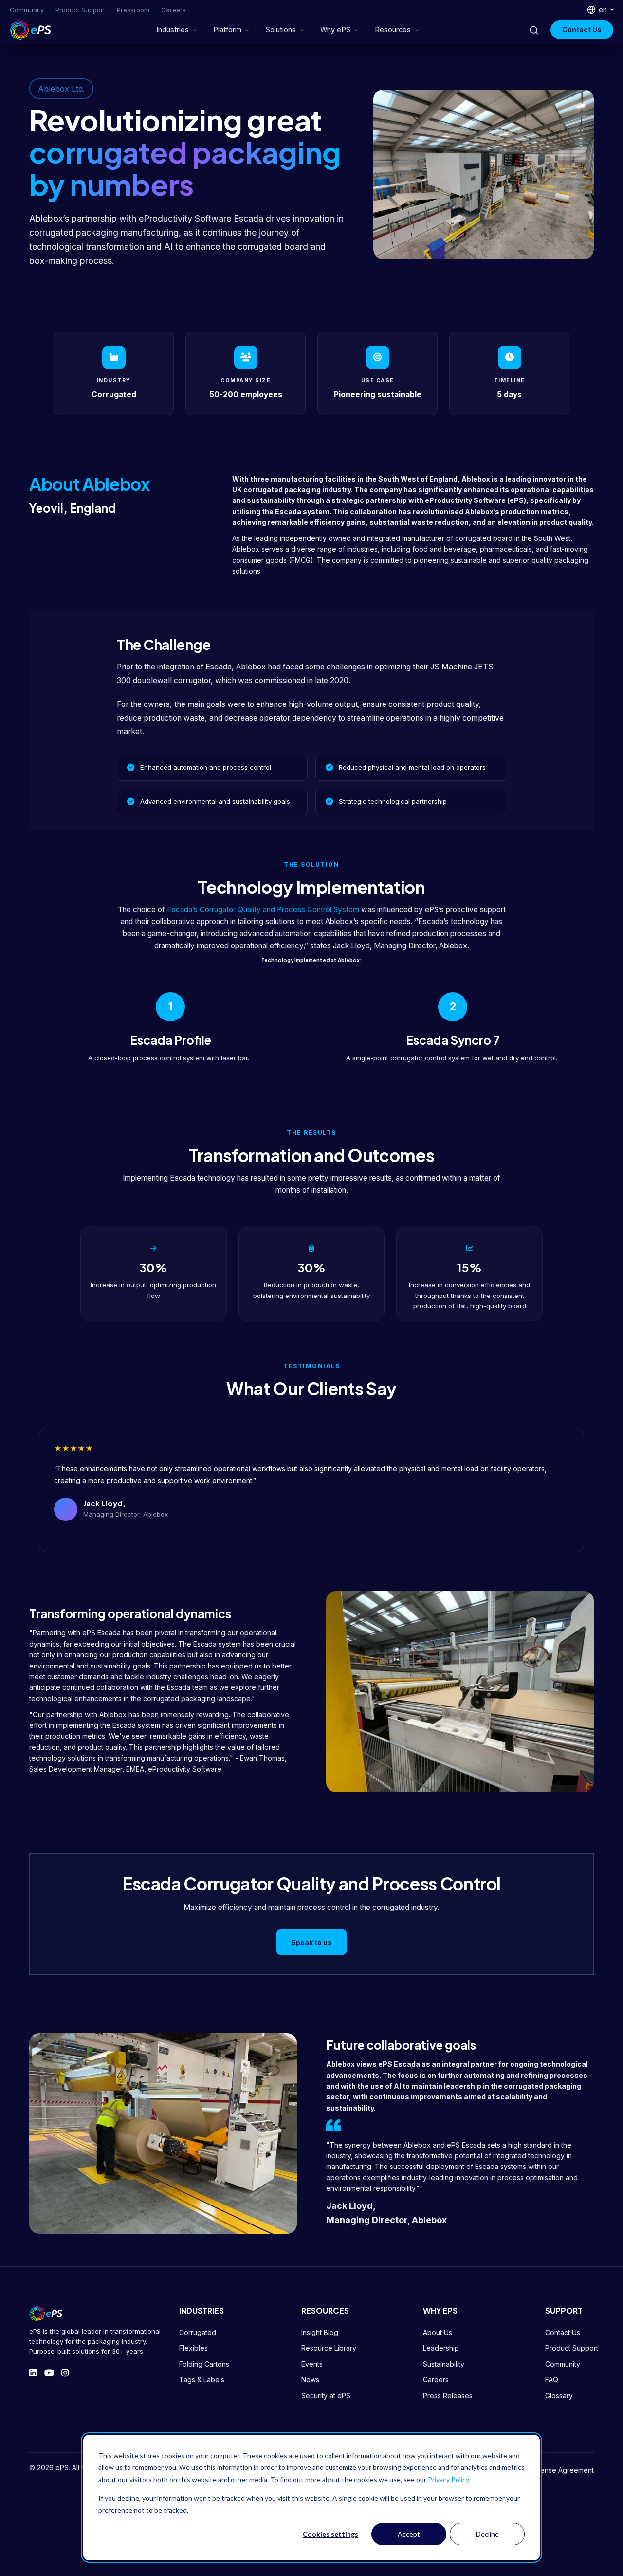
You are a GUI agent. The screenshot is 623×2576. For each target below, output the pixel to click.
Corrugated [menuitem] (198, 2332)
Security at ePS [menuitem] (326, 2396)
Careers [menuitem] (174, 10)
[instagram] (65, 2373)
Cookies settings (330, 2534)
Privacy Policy (449, 2479)
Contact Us (582, 29)
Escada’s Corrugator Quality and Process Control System (263, 910)
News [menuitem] (310, 2380)
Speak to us (311, 1942)
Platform (227, 30)
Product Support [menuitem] (80, 10)
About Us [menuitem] (438, 2332)
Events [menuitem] (312, 2364)
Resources (393, 30)
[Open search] (534, 30)
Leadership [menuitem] (441, 2348)
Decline (487, 2534)
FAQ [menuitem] (552, 2380)
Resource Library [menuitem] (329, 2348)
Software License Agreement (547, 2470)
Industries (173, 30)
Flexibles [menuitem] (193, 2348)
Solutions (281, 30)
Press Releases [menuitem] (448, 2396)
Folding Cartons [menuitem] (204, 2364)
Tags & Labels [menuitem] (202, 2380)
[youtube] (49, 2373)
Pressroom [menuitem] (133, 10)
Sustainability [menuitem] (444, 2364)
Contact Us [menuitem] (563, 2332)
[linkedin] (33, 2373)
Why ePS (335, 30)
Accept (409, 2534)
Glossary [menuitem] (559, 2396)
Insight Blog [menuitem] (320, 2332)
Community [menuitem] (27, 10)
